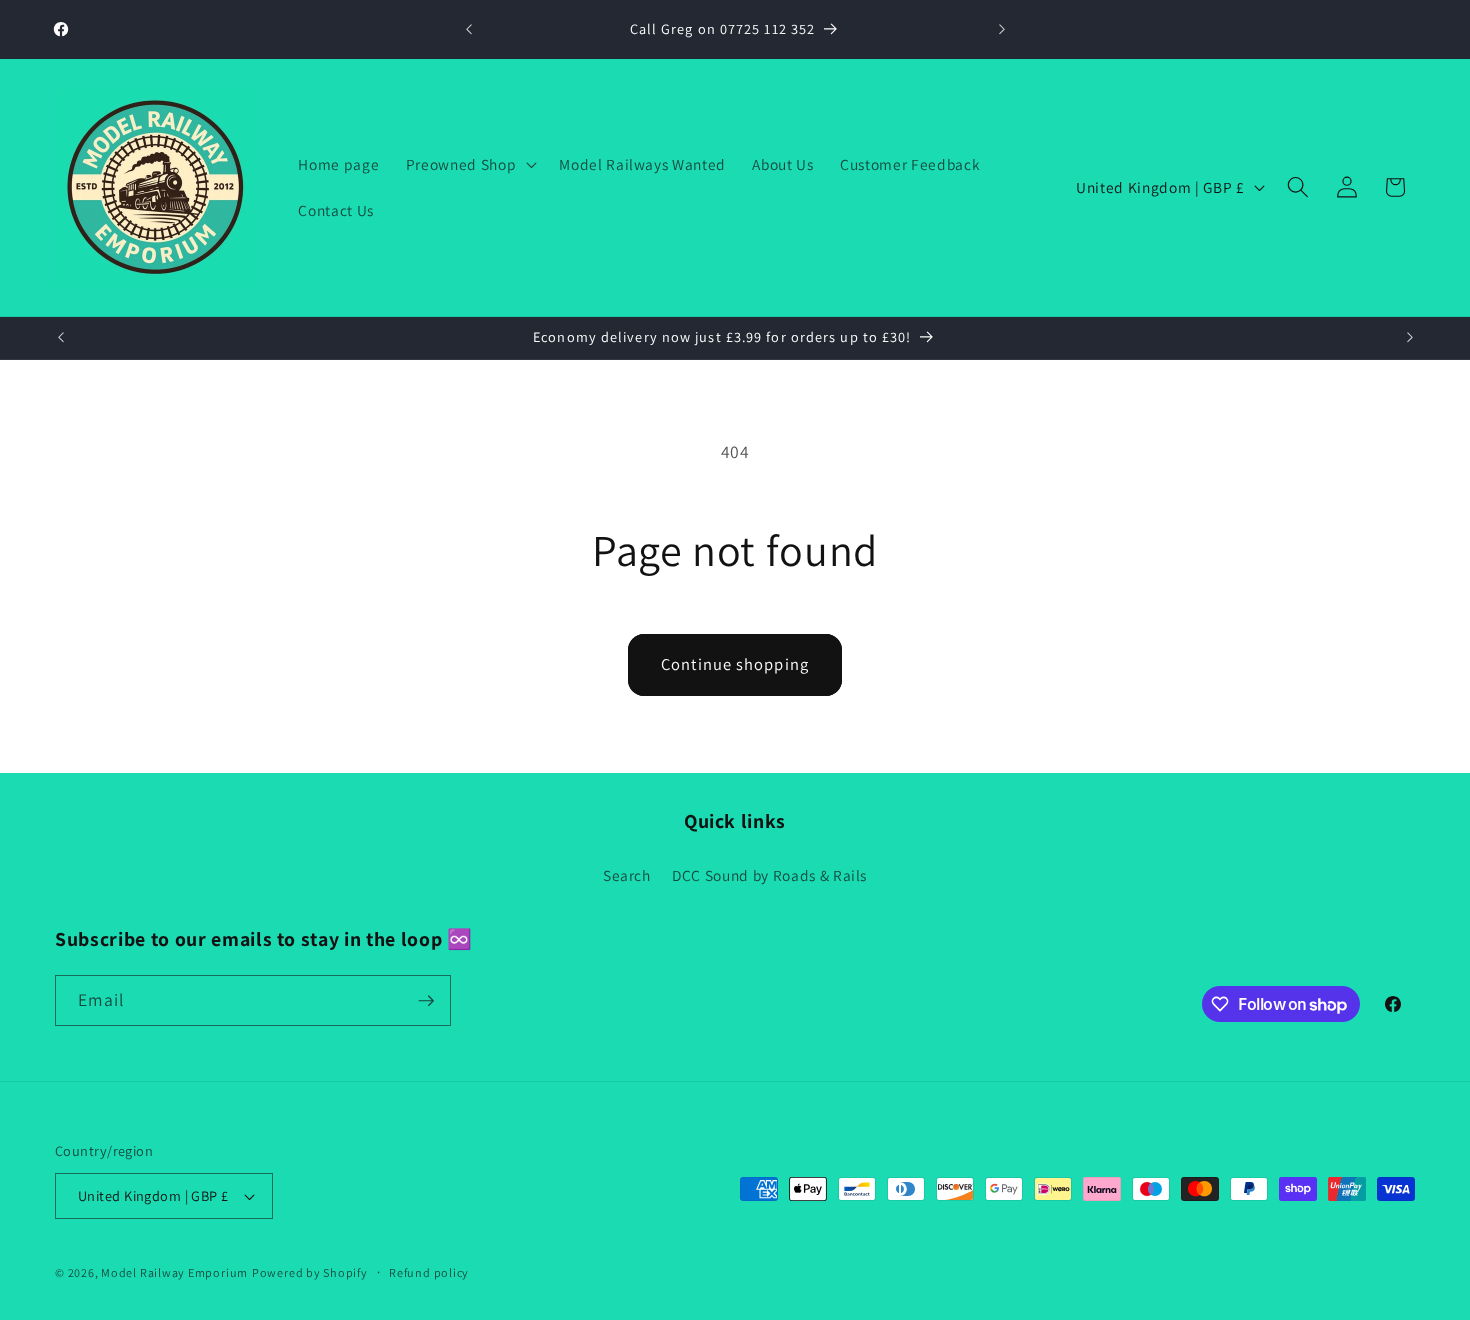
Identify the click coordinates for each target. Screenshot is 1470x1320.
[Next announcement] (1002, 30)
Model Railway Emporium (174, 1272)
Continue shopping (735, 664)
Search (627, 875)
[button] (469, 164)
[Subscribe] (426, 1001)
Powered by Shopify (310, 1272)
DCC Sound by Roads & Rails (769, 875)
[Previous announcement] (469, 30)
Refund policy (429, 1272)
